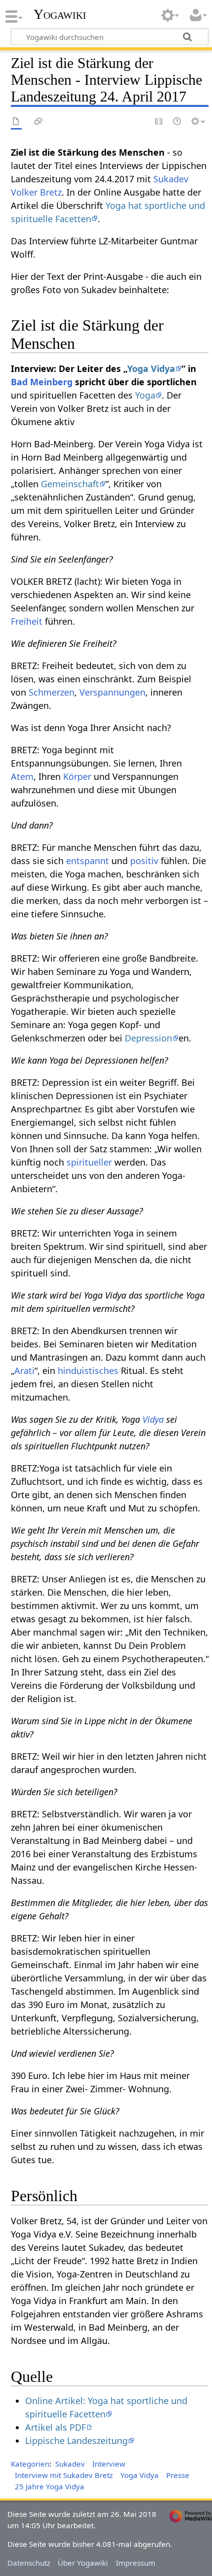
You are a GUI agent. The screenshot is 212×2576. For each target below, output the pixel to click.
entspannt (88, 861)
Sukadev (70, 2464)
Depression (148, 1038)
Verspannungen (112, 692)
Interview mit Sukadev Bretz (64, 2475)
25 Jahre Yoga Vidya (50, 2486)
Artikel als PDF (55, 2427)
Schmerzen (52, 692)
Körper (77, 776)
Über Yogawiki (83, 2563)
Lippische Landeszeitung (76, 2441)
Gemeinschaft (70, 484)
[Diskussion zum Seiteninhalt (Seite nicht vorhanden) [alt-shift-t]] (38, 122)
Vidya (153, 1419)
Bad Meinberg (42, 382)
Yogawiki (60, 14)
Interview (109, 2464)
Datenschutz (29, 2563)
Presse (178, 2475)
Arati (24, 1371)
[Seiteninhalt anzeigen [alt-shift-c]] (16, 122)
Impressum (136, 2563)
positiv (144, 861)
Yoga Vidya (151, 368)
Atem (22, 776)
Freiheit (27, 621)
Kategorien (30, 2464)
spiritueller (89, 1162)
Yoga (145, 395)
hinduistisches (88, 1371)
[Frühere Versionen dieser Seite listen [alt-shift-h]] (177, 122)
